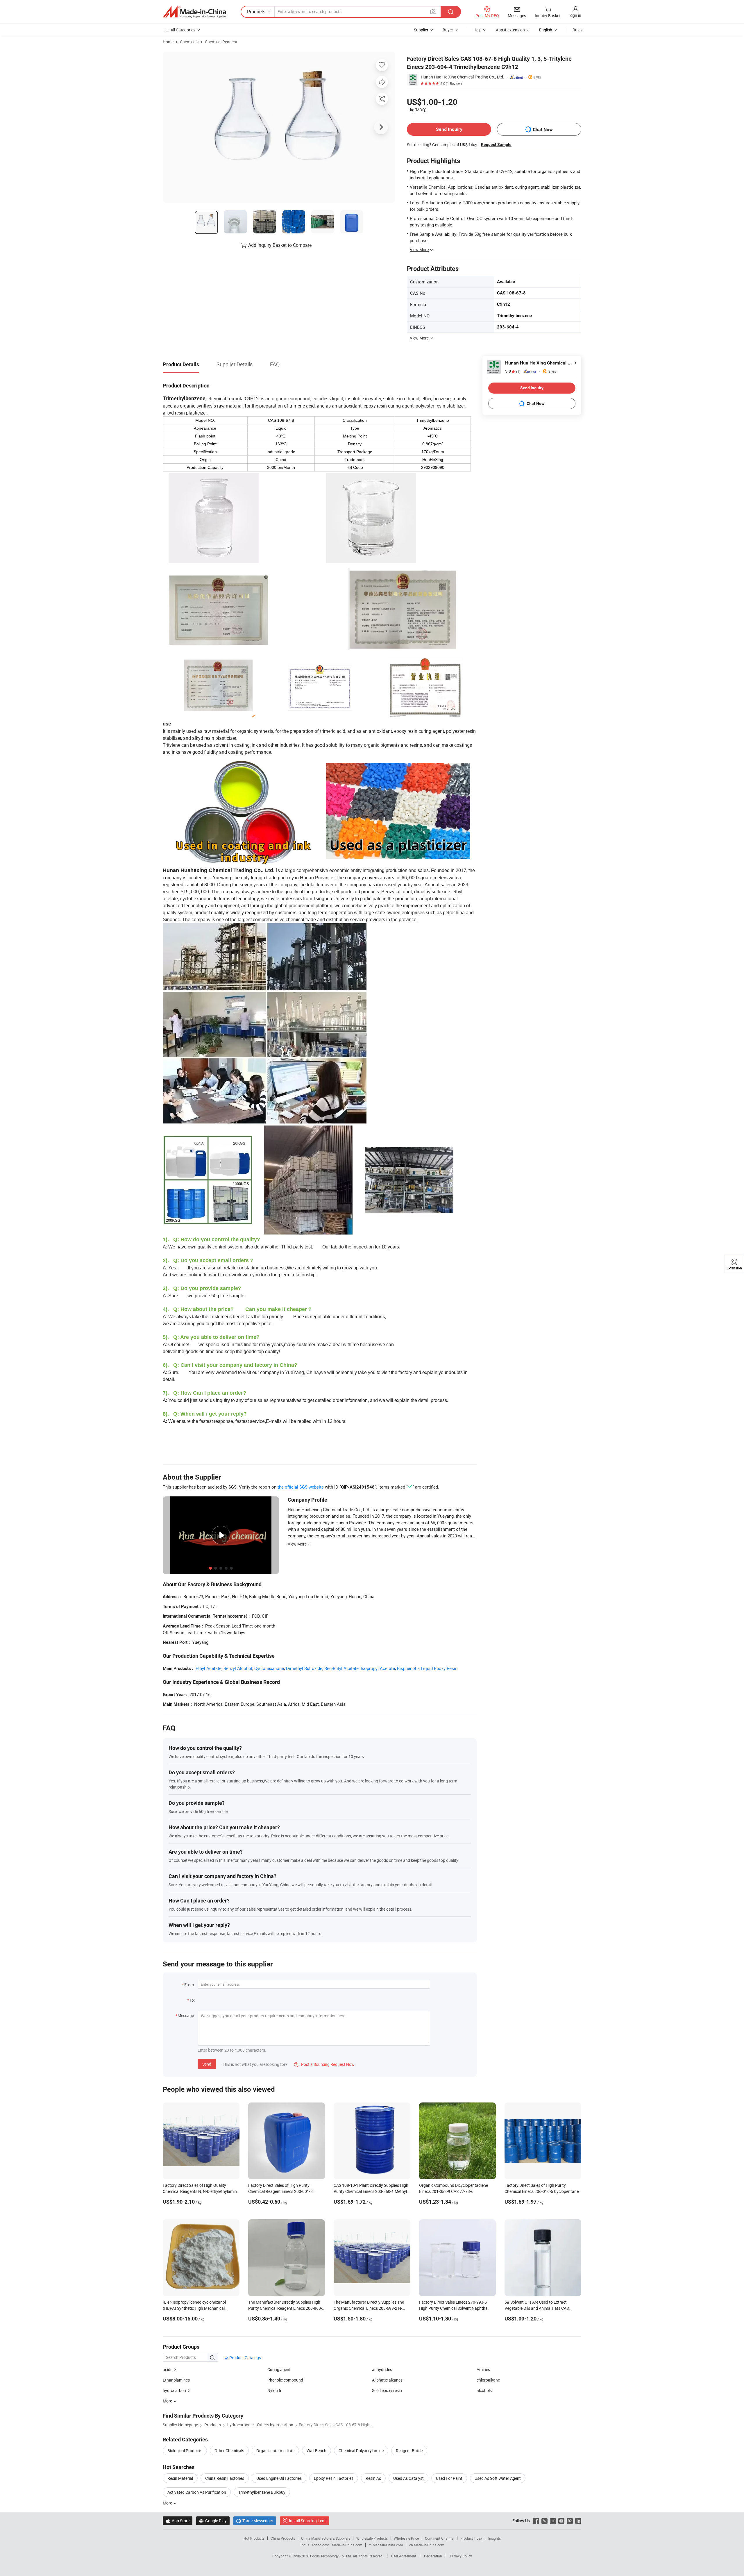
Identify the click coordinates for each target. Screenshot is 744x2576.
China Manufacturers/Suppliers (326, 2538)
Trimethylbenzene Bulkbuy (262, 2492)
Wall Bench (316, 2451)
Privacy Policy (461, 2556)
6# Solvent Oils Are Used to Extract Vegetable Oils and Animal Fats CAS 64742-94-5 (537, 2308)
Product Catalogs (245, 2358)
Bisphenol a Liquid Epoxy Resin (427, 1668)
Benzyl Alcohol (238, 1668)
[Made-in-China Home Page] (194, 12)
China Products (283, 2538)
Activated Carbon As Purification (197, 2492)
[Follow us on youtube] (561, 2521)
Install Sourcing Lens (308, 2521)
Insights (494, 2538)
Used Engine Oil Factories (279, 2478)
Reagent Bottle (409, 2451)
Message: (186, 2015)
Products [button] (256, 12)
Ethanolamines (176, 2380)
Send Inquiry (449, 129)
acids (168, 2369)
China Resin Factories (225, 2478)
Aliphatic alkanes (387, 2380)
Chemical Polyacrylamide (361, 2451)
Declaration (433, 2556)
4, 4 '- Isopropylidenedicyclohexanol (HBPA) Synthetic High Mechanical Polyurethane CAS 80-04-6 (194, 2308)
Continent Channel (440, 2538)
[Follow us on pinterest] (570, 2521)
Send (207, 2064)
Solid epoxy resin (387, 2390)
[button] (433, 11)
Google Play (213, 2521)
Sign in (575, 15)
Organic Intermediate (275, 2451)
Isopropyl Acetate (378, 1668)
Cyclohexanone (269, 1668)
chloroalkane (488, 2380)
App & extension (510, 30)
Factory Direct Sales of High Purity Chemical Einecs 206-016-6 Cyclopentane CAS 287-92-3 (542, 2191)
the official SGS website (301, 1487)
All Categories (183, 30)
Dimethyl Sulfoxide (304, 1668)
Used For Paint (449, 2478)
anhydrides (382, 2369)
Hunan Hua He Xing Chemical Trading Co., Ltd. (463, 77)
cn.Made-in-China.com (427, 2545)
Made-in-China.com (347, 2545)
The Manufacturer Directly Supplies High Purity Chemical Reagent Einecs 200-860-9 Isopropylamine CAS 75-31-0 (286, 2308)
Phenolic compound (285, 2380)
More (168, 2503)
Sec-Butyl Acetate (341, 1668)
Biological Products (185, 2451)
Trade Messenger (255, 2521)
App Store (178, 2521)
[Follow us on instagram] (553, 2521)
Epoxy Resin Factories (334, 2478)
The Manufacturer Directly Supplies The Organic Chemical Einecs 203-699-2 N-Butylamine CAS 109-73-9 (369, 2308)
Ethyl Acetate (209, 1668)
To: (192, 2000)
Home (168, 42)
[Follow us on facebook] (536, 2521)
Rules (577, 30)
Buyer (448, 30)
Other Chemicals (229, 2451)
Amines (483, 2369)
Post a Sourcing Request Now (324, 2064)
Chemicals (189, 42)
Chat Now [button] (543, 129)
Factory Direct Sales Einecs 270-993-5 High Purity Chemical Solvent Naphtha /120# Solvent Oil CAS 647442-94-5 (453, 2308)
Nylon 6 (274, 2390)
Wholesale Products (372, 2538)
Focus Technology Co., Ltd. (331, 2556)
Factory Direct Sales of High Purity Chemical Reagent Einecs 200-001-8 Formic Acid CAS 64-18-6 (280, 2191)
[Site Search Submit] (451, 12)
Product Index (471, 2538)
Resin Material (180, 2478)
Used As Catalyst (408, 2478)
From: (189, 1985)
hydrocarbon (174, 2390)
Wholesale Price (406, 2538)
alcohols (484, 2390)
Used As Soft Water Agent (498, 2478)
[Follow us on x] (544, 2521)
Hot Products (254, 2538)
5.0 (513, 371)
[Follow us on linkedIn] (578, 2521)
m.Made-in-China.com (386, 2545)
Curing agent (279, 2369)
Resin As (373, 2478)
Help (477, 30)
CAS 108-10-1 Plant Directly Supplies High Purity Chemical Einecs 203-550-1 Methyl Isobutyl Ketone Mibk (371, 2191)
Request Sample (496, 144)
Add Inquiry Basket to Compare (280, 245)
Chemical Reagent (221, 42)
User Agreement (404, 2556)
